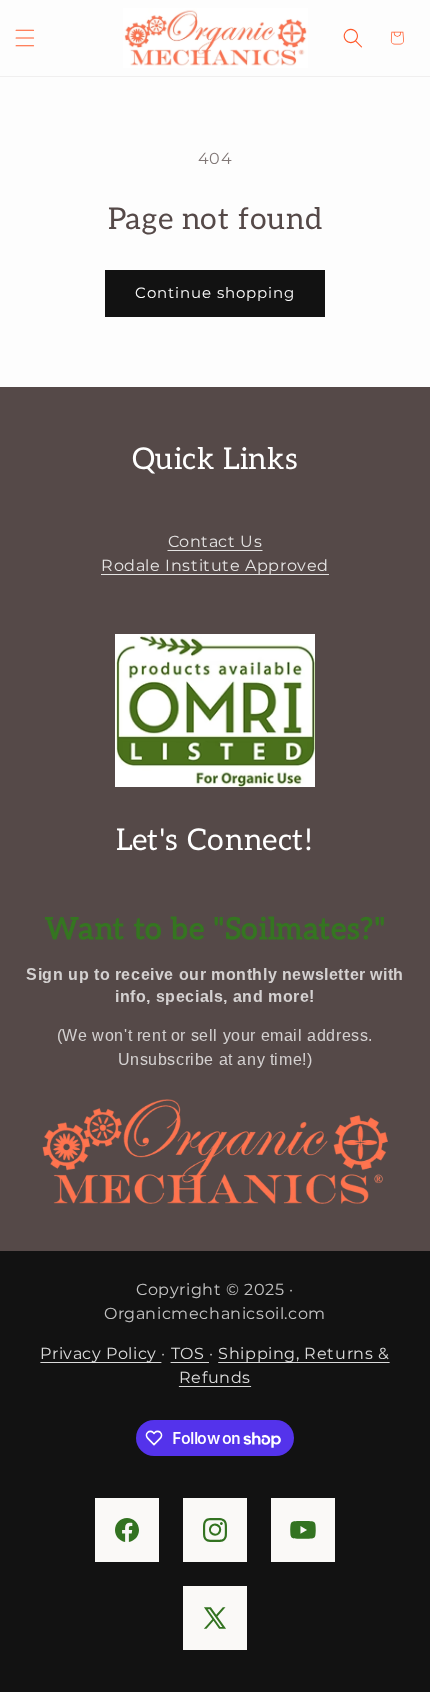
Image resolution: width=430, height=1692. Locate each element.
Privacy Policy (100, 1353)
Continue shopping (215, 292)
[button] (25, 38)
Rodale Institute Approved (215, 565)
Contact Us (215, 541)
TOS (190, 1353)
